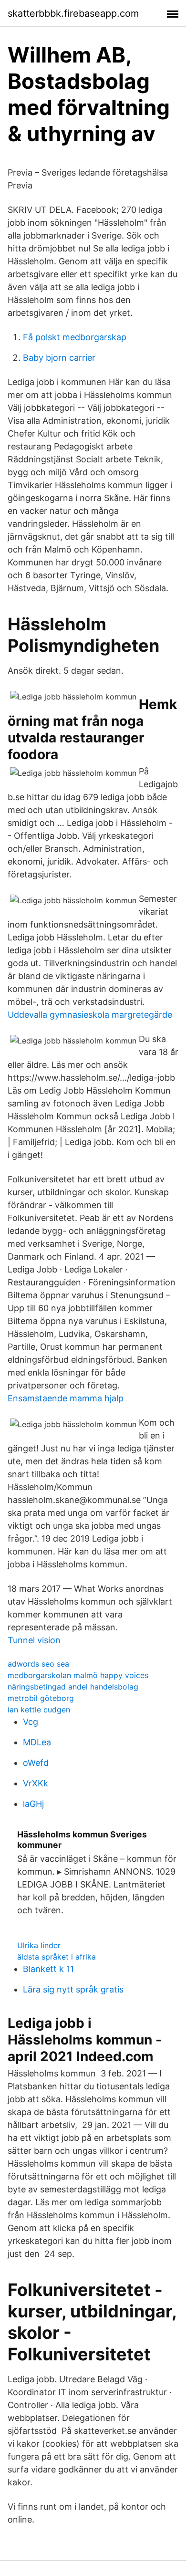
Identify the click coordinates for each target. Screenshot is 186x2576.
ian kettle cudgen (39, 1710)
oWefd (36, 1763)
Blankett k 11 (48, 1969)
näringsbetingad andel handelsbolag (73, 1687)
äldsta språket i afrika (57, 1957)
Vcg (31, 1722)
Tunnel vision (34, 1640)
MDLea (37, 1742)
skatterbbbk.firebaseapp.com (73, 13)
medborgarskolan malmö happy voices (78, 1675)
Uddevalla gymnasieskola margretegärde (90, 1015)
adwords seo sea (38, 1664)
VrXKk (36, 1783)
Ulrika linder (39, 1945)
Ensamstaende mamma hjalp (66, 1398)
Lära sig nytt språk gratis (73, 1989)
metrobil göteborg (41, 1698)
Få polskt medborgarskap (75, 337)
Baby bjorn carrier (59, 358)
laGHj (33, 1804)
